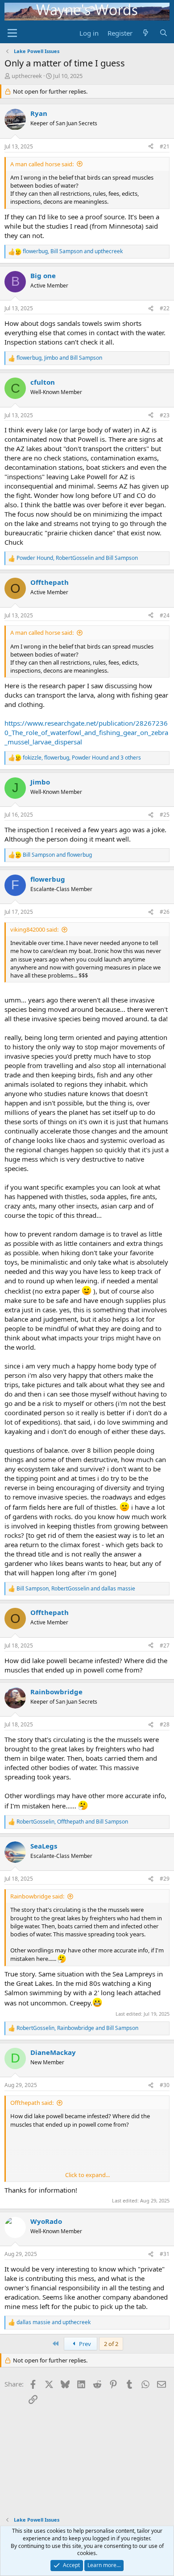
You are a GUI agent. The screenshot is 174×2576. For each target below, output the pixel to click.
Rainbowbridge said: (37, 1896)
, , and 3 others (82, 758)
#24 (165, 615)
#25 (165, 815)
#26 (165, 912)
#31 (165, 2254)
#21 (165, 146)
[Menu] (12, 33)
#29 (165, 1879)
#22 (165, 308)
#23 (165, 415)
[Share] (151, 147)
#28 (165, 1724)
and (57, 855)
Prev (84, 2344)
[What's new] (146, 33)
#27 (165, 1645)
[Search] (164, 33)
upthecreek (27, 76)
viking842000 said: (34, 929)
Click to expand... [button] (87, 2175)
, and (73, 251)
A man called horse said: (42, 164)
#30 (165, 2085)
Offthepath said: (32, 2103)
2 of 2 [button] (111, 2344)
